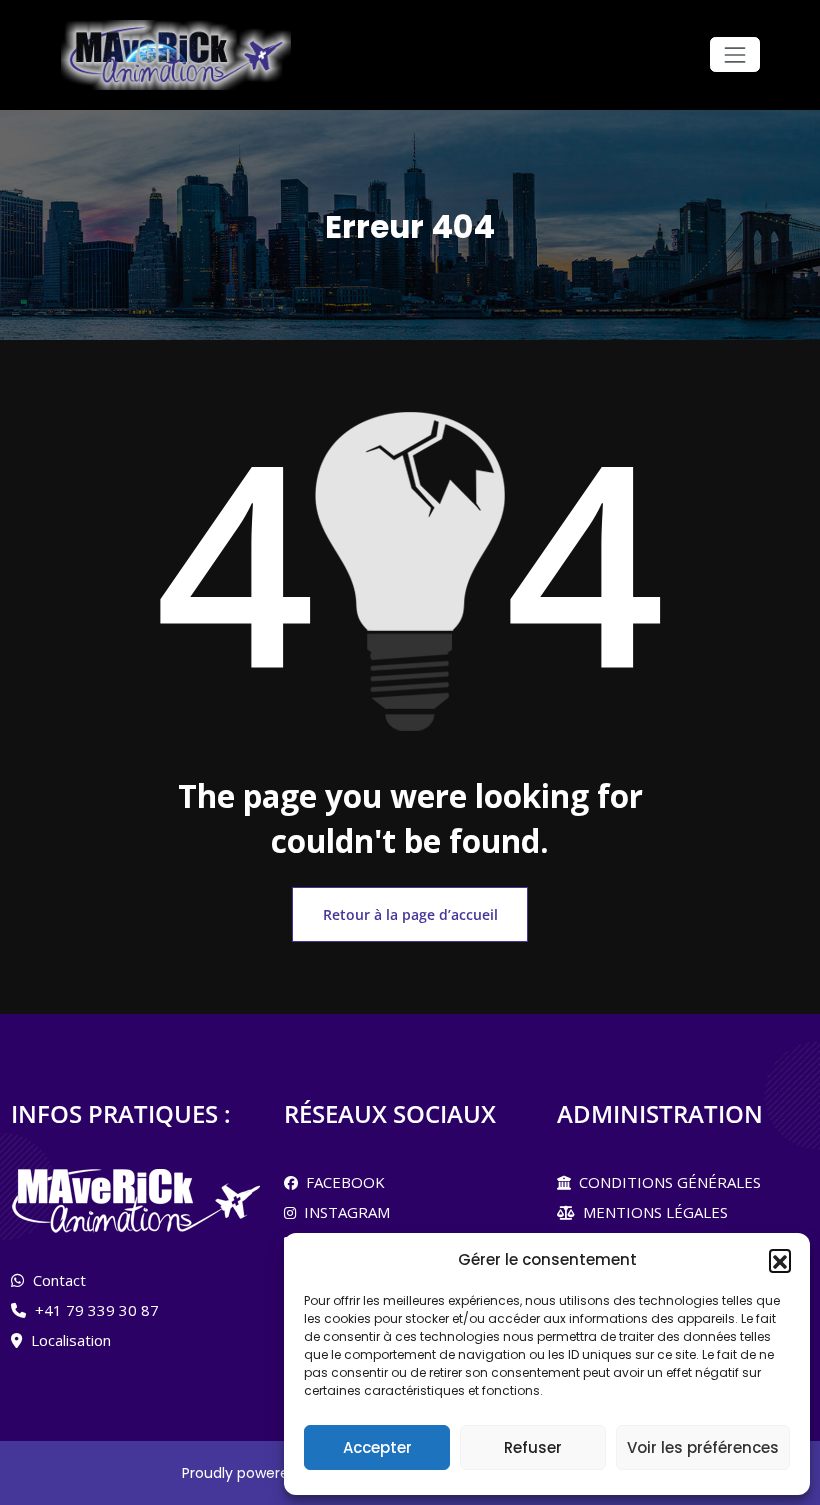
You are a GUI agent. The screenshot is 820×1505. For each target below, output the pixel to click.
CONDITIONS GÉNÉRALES (666, 1182)
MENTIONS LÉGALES (651, 1212)
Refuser (533, 1447)
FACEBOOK (341, 1182)
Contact (59, 1280)
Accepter (377, 1447)
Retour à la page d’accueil (410, 914)
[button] (780, 1260)
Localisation (71, 1340)
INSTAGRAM (343, 1212)
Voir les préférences (703, 1447)
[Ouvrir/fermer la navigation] (734, 54)
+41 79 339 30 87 (97, 1310)
